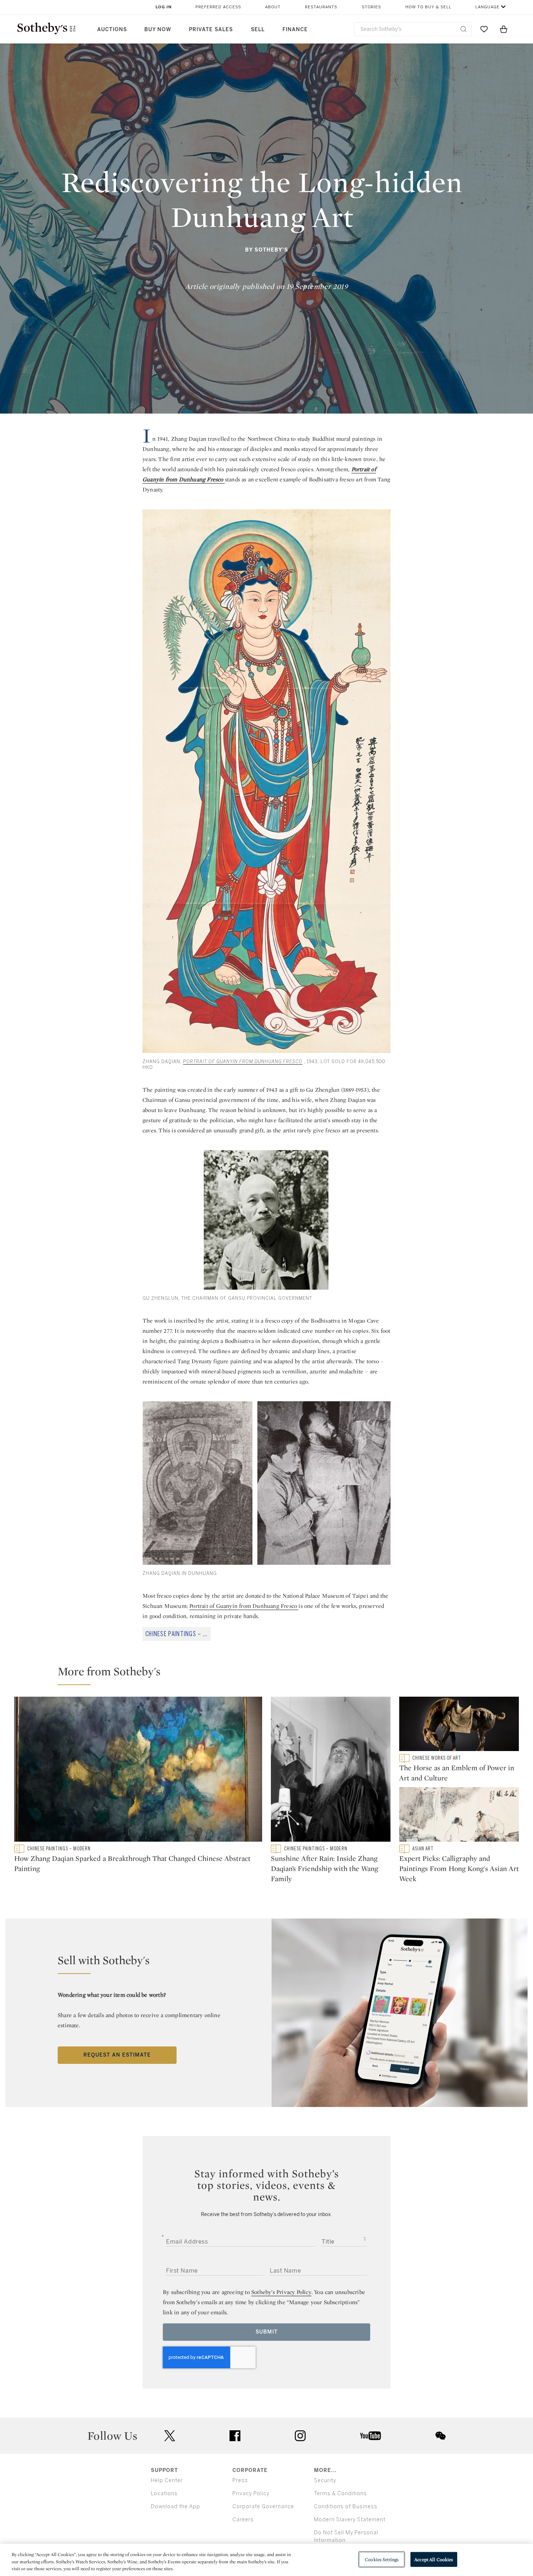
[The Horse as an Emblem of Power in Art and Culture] (459, 1725)
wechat (441, 2436)
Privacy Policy (251, 2494)
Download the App (175, 2507)
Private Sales (211, 30)
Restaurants (321, 7)
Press (240, 2480)
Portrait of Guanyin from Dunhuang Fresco (244, 1606)
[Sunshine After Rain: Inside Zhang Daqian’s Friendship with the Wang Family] (331, 1771)
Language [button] (487, 7)
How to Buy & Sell (428, 7)
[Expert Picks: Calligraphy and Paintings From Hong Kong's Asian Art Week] (459, 1816)
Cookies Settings (382, 2559)
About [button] (273, 7)
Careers (243, 2520)
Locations (164, 2494)
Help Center (167, 2480)
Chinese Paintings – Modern (178, 1634)
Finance (295, 30)
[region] (266, 2560)
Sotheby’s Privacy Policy (281, 2292)
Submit (267, 2332)
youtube (371, 2436)
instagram (300, 2436)
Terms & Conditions (340, 2494)
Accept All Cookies (434, 2559)
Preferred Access (218, 7)
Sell (258, 30)
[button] (271, 1675)
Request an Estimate (117, 2055)
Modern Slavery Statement (350, 2520)
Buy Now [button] (158, 30)
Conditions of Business (346, 2507)
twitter (170, 2436)
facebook (235, 2436)
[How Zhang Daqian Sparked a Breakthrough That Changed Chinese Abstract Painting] (138, 1771)
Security (325, 2480)
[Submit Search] (463, 29)
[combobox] (413, 29)
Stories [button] (371, 7)
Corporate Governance (263, 2507)
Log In (164, 7)
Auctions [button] (112, 30)
